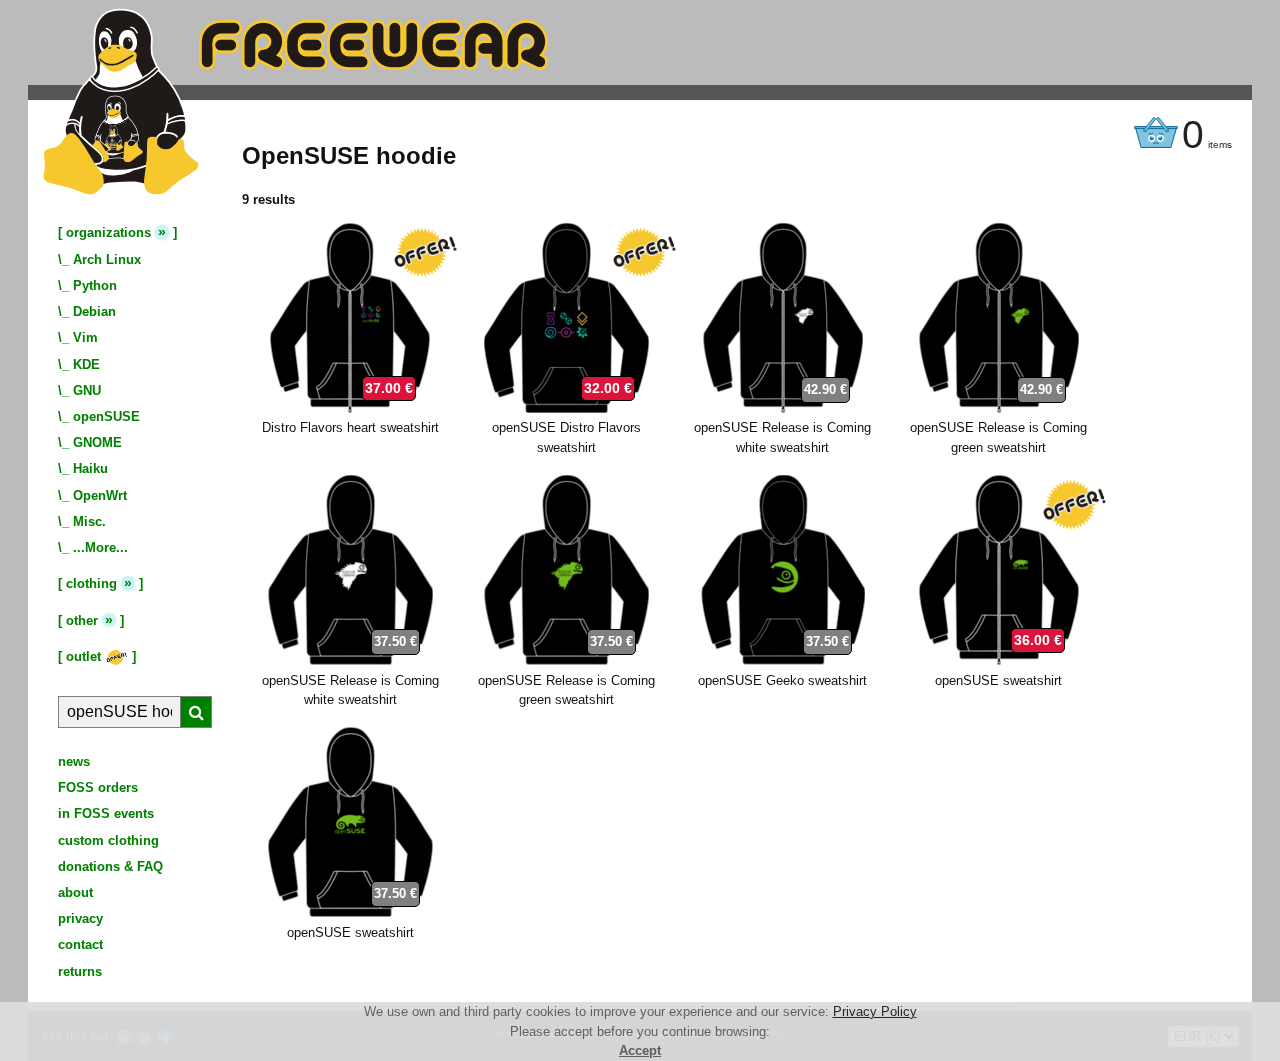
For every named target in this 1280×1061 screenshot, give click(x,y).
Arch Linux (107, 259)
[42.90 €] (783, 408)
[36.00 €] (999, 660)
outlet (85, 656)
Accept (640, 1050)
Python (95, 285)
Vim (85, 337)
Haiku (90, 468)
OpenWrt (100, 495)
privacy (80, 918)
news (74, 761)
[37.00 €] (350, 408)
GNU (87, 390)
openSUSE (106, 416)
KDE (86, 364)
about (75, 892)
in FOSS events (106, 813)
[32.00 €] (566, 408)
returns (80, 971)
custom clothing (108, 840)
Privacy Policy (875, 1011)
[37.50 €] (350, 660)
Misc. (89, 521)
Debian (94, 311)
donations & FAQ (110, 866)
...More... (100, 547)
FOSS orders (98, 787)
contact (80, 944)
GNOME (97, 442)
